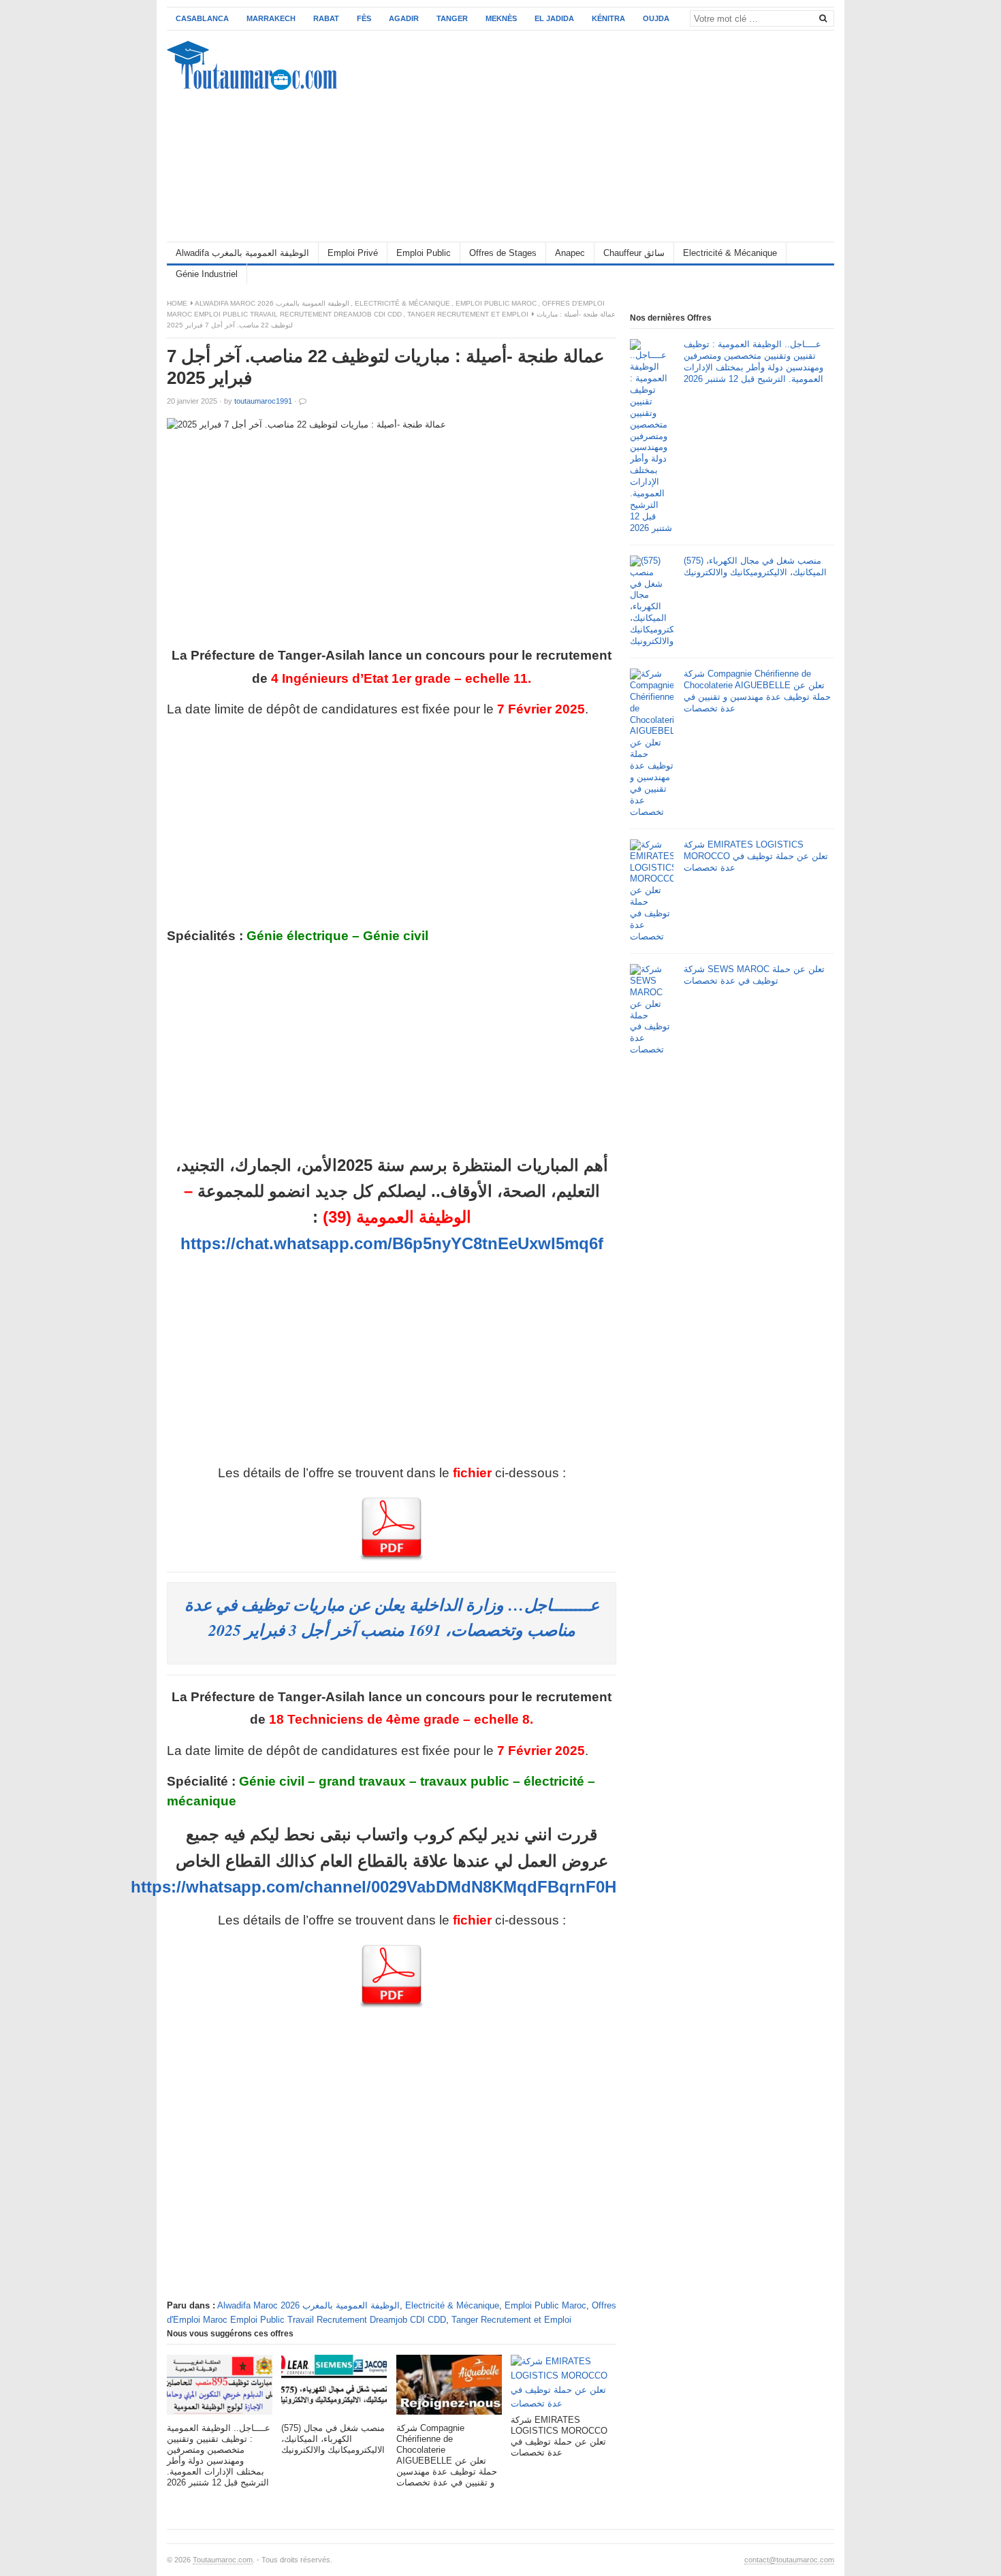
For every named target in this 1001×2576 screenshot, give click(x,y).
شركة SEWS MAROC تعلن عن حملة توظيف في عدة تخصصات (754, 975)
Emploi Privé (353, 253)
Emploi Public (424, 253)
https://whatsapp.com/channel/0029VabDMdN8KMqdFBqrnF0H (374, 1887)
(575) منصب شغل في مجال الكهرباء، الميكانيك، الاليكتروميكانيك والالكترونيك (755, 566)
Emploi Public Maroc (496, 303)
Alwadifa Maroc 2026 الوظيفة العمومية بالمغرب (272, 303)
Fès (364, 18)
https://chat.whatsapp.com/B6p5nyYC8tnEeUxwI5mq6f (392, 1243)
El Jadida (554, 18)
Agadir (404, 18)
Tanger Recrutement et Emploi (468, 314)
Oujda (656, 18)
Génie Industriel (207, 274)
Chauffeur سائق (634, 253)
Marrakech (271, 18)
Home (177, 303)
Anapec (570, 253)
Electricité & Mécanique (730, 253)
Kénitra (608, 18)
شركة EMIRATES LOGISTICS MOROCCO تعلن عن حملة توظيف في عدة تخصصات (756, 856)
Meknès (501, 18)
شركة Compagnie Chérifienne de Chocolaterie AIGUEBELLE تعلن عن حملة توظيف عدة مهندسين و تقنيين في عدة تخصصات (757, 691)
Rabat (326, 18)
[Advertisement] (586, 136)
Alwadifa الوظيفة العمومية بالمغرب (242, 253)
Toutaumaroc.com (223, 2560)
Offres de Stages (503, 253)
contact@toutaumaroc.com (789, 2560)
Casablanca (202, 18)
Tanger (452, 18)
